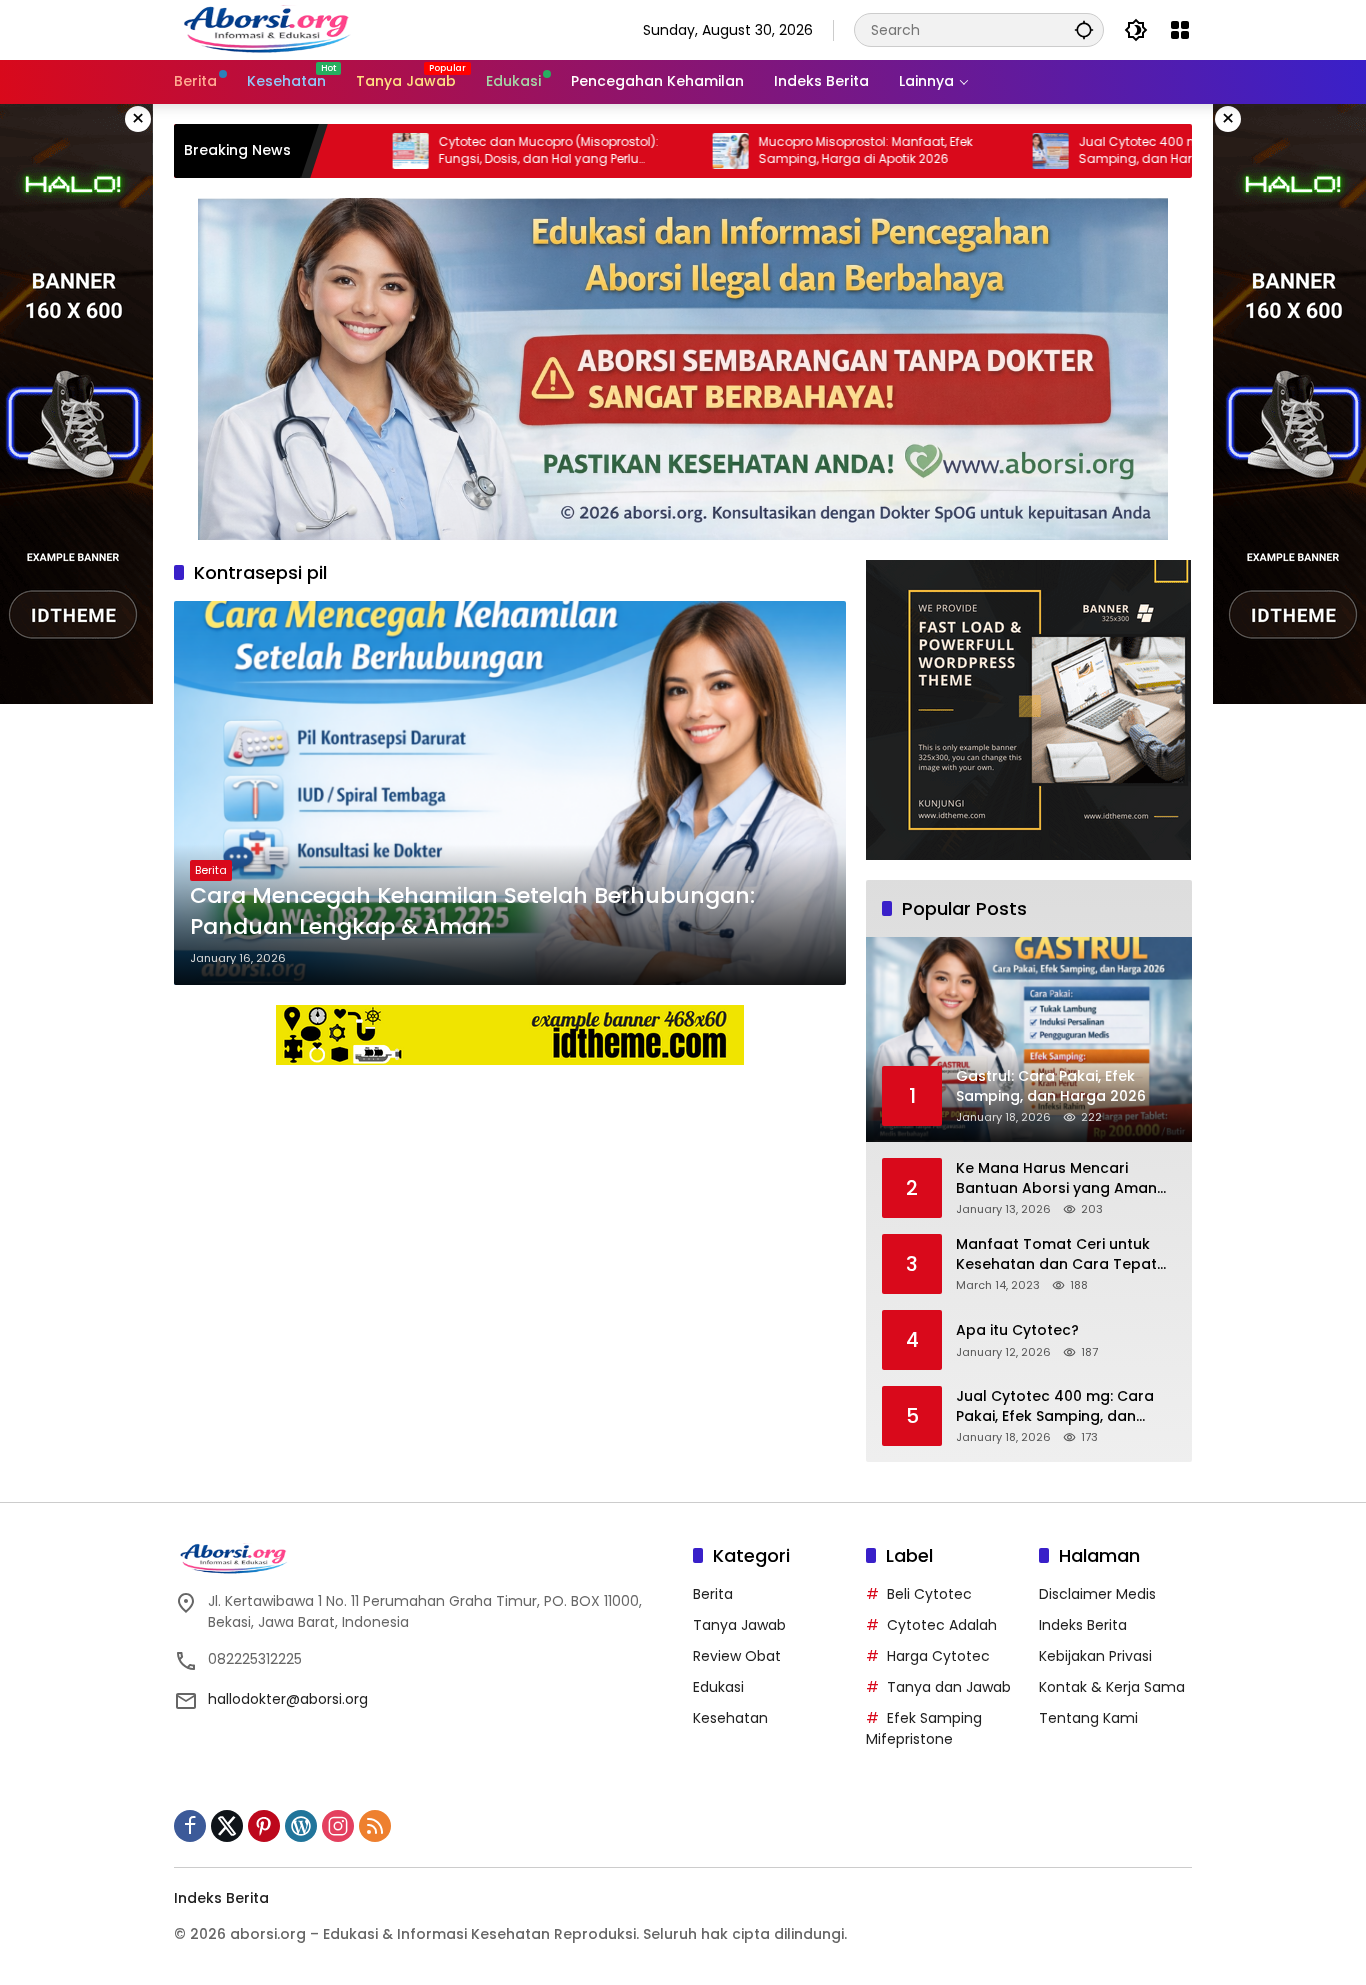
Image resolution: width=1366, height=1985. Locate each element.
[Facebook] (190, 1826)
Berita (211, 870)
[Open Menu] (1180, 30)
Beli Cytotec (929, 1594)
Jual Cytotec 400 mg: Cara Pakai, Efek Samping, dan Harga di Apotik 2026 (1109, 150)
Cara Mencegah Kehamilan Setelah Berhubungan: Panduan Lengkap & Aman (472, 911)
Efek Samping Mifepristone (924, 1728)
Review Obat (737, 1656)
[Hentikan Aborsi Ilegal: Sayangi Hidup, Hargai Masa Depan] (269, 29)
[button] (1084, 29)
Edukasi (718, 1687)
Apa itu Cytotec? (1017, 1330)
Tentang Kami (1088, 1718)
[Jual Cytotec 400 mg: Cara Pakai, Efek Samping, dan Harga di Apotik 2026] (965, 151)
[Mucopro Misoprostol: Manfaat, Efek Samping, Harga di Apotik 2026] (645, 151)
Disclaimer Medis (1097, 1594)
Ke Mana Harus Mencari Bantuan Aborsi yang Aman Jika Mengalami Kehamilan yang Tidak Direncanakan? (1056, 1178)
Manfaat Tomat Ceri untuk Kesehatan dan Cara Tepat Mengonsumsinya (1056, 1254)
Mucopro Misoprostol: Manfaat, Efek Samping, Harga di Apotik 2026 (780, 150)
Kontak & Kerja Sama (1112, 1687)
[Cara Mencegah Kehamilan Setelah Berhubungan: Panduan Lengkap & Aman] (510, 793)
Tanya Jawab (739, 1625)
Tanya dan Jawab (949, 1687)
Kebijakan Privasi (1095, 1656)
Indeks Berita (1083, 1625)
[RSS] (375, 1826)
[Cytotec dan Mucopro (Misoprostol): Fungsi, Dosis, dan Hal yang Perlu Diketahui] (325, 151)
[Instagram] (338, 1826)
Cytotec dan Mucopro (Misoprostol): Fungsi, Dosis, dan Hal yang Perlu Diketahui (463, 151)
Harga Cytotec (938, 1656)
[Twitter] (227, 1826)
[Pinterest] (264, 1826)
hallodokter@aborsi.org (288, 1699)
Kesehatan (730, 1718)
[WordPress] (301, 1826)
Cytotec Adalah (942, 1625)
